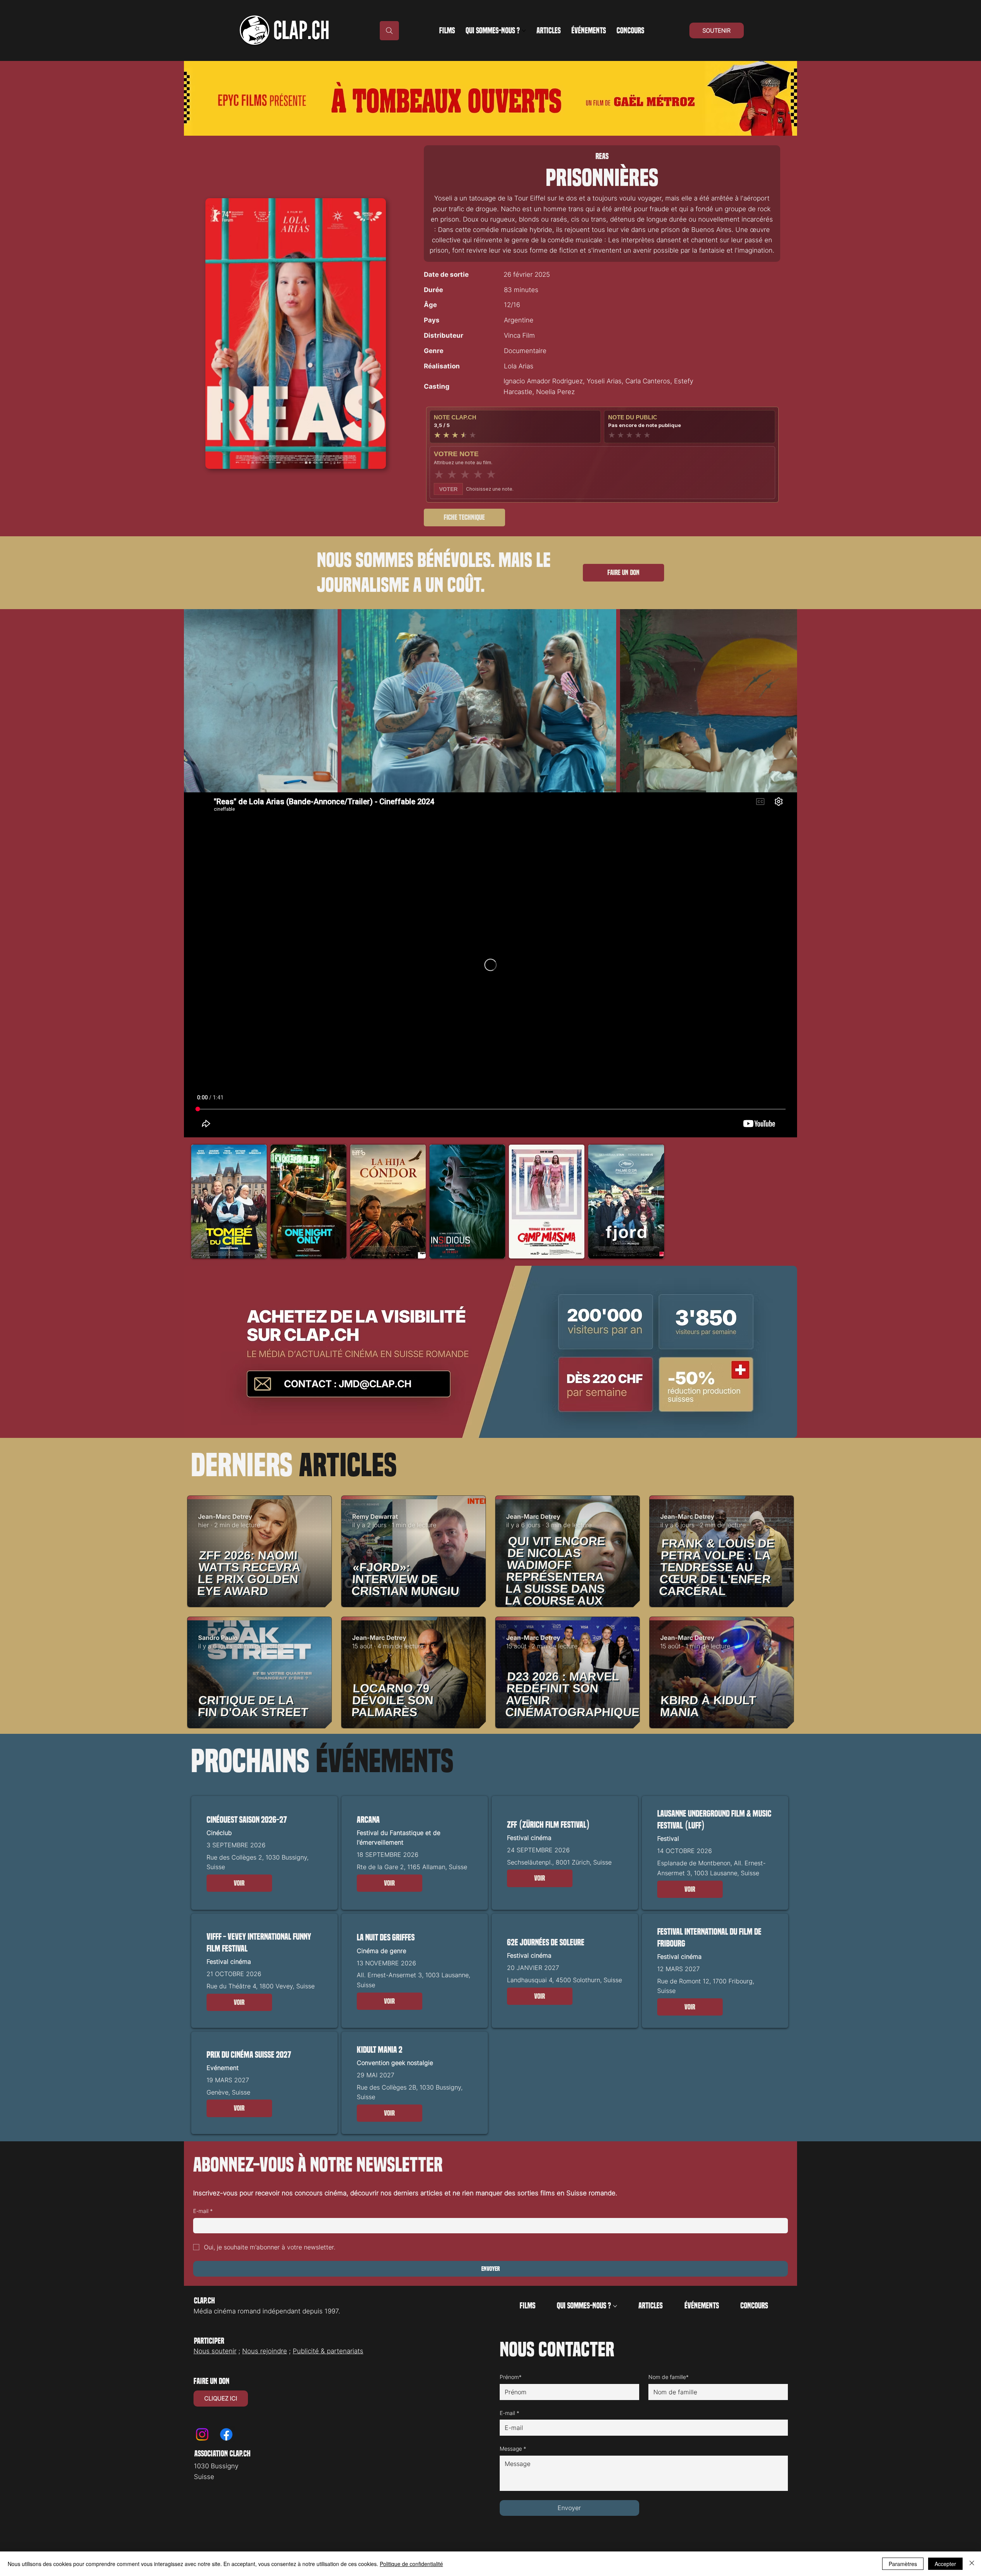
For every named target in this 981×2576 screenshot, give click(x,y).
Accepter (945, 2564)
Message (513, 2449)
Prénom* (511, 2377)
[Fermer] (972, 2564)
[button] (239, 1883)
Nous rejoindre (265, 2351)
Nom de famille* (668, 2377)
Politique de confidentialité (411, 2564)
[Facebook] (226, 2434)
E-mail (203, 2211)
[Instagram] (202, 2434)
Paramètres (903, 2564)
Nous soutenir (215, 2351)
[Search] (389, 31)
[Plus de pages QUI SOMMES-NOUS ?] (524, 31)
